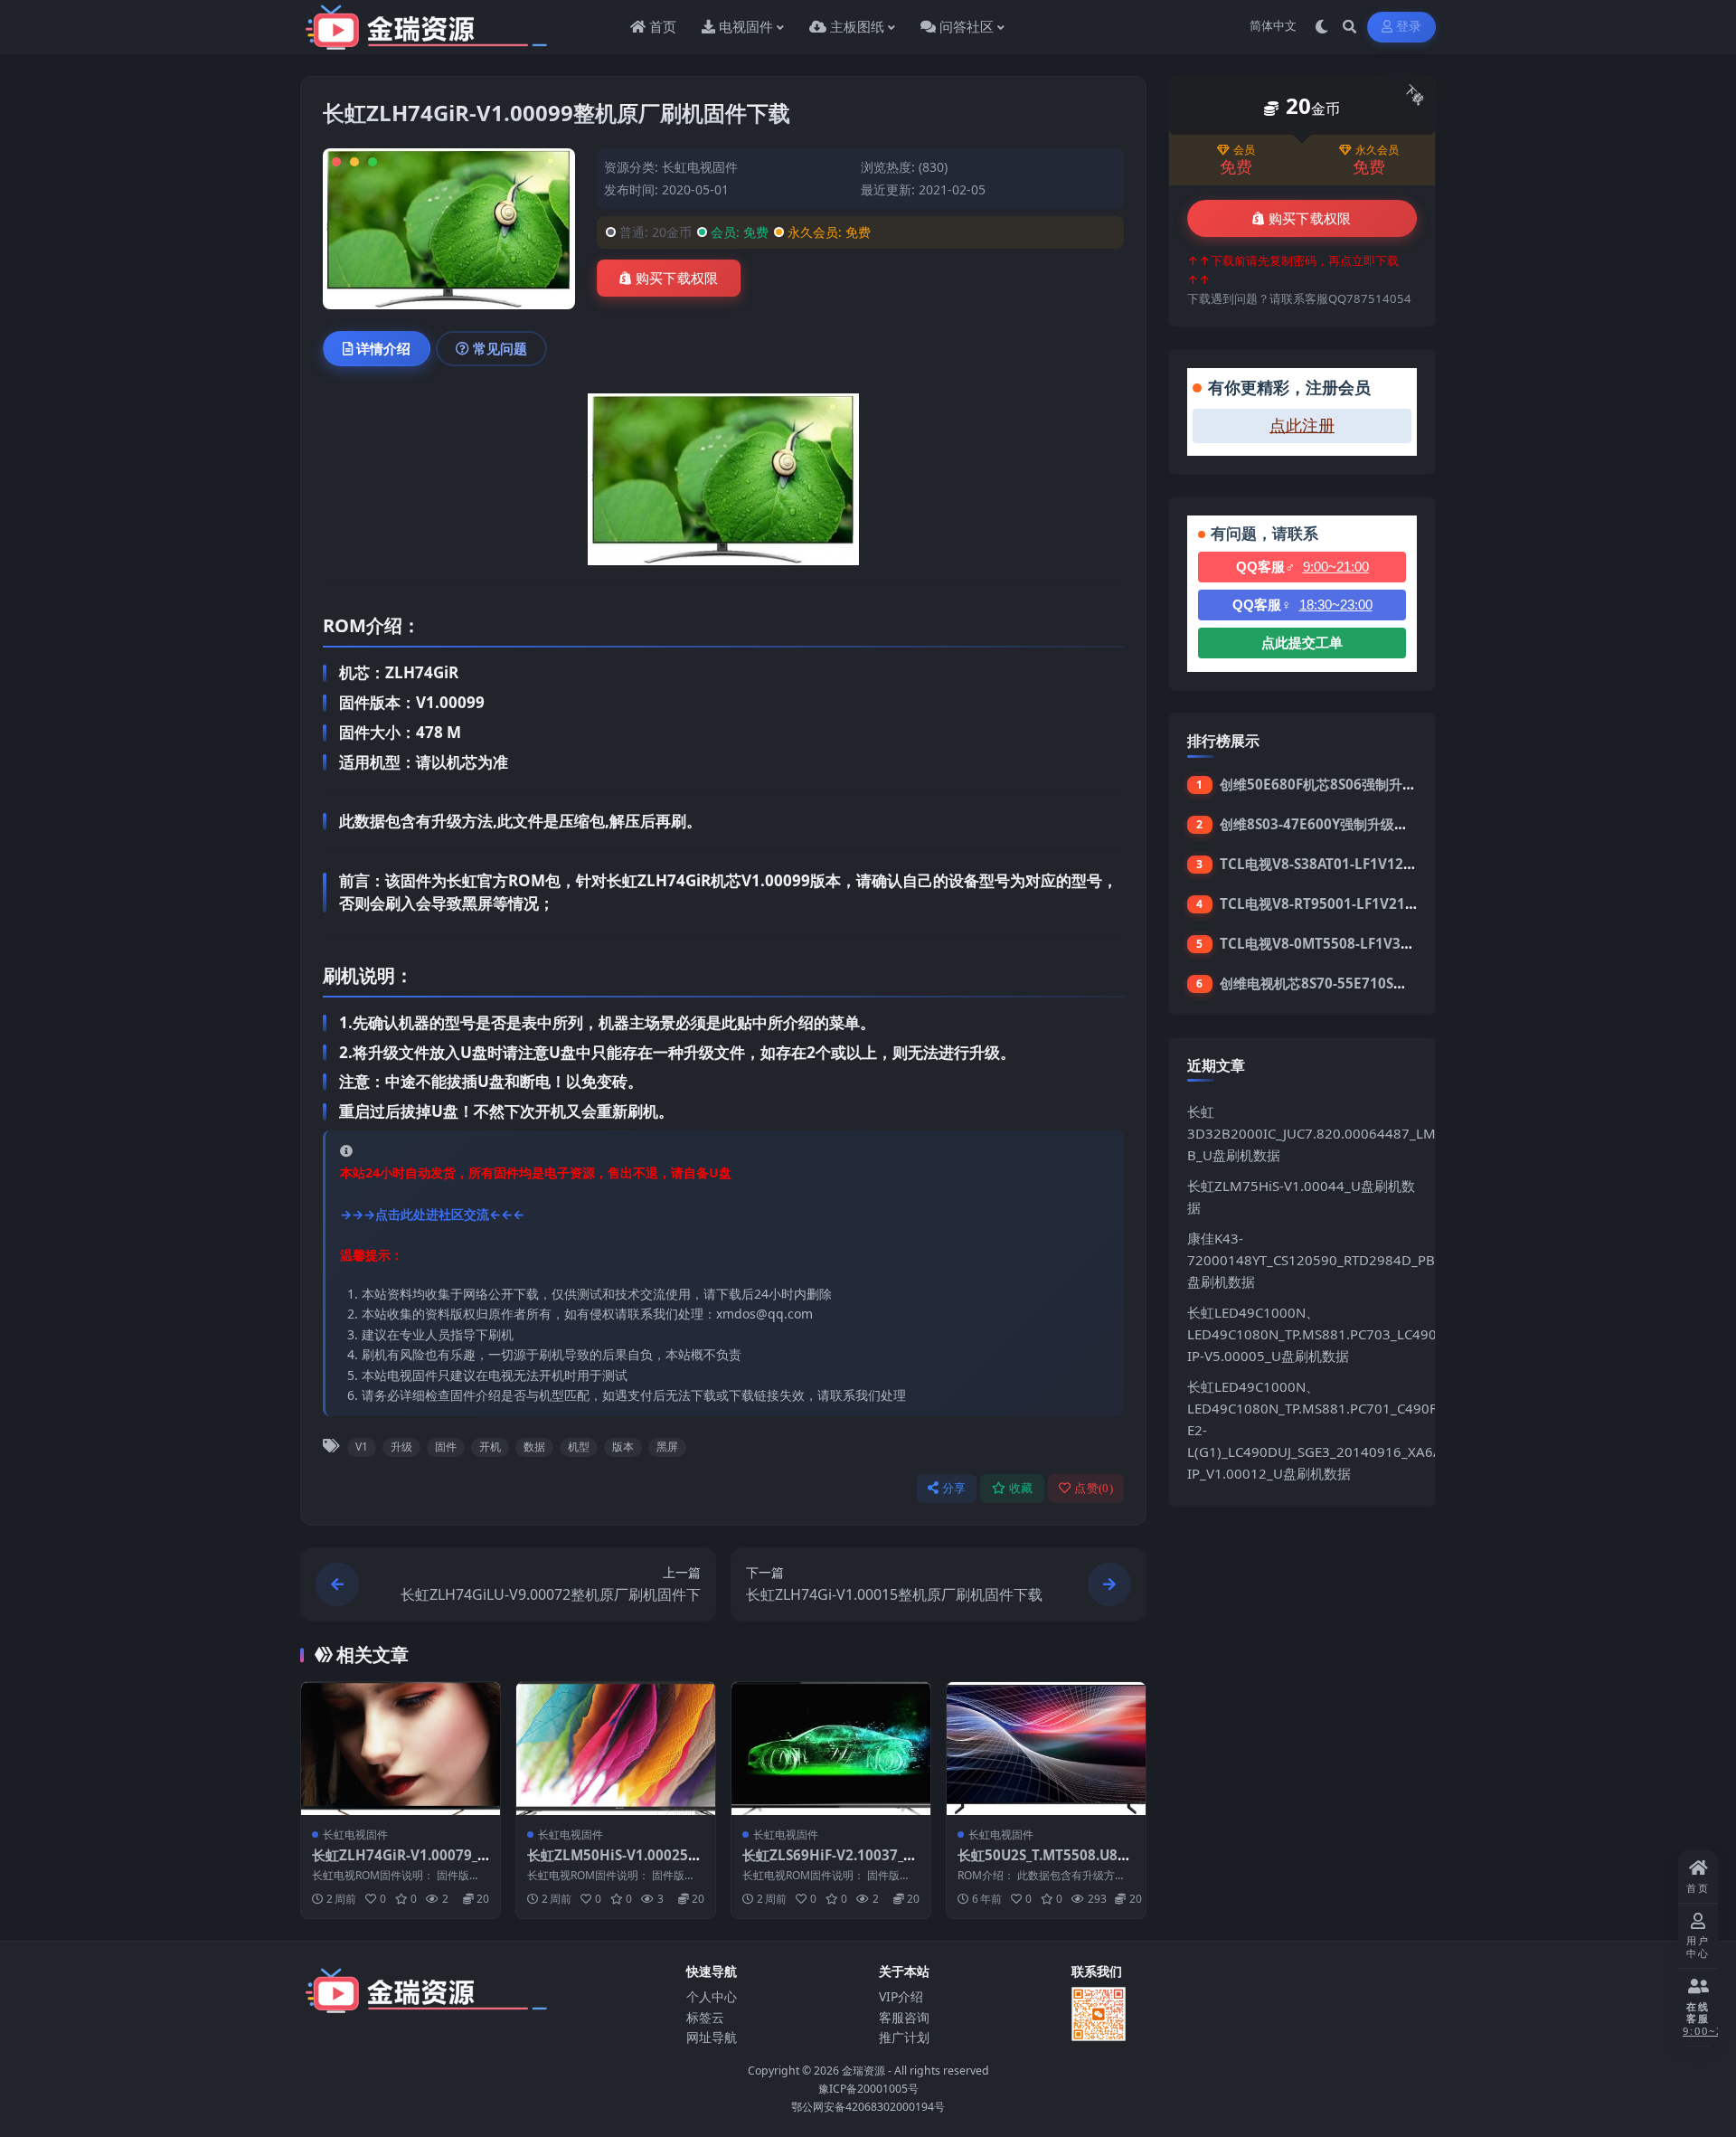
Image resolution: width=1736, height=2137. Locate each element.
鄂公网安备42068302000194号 (868, 2107)
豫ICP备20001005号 (868, 2089)
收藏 (1021, 1488)
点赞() (1094, 1488)
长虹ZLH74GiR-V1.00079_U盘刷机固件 (400, 1864)
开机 (490, 1447)
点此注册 (1302, 426)
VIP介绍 (901, 1996)
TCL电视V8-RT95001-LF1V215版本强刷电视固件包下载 (1391, 903)
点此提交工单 (1302, 643)
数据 (534, 1447)
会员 (1244, 150)
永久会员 (1377, 150)
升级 (401, 1447)
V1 (362, 1447)
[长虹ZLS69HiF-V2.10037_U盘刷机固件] (831, 1749)
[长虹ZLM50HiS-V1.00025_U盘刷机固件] (616, 1749)
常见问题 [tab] (500, 348)
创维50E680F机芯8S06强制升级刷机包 (1338, 784)
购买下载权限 (677, 279)
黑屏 (667, 1447)
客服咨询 (904, 2017)
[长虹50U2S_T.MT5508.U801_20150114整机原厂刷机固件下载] (1046, 1749)
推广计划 (904, 2037)
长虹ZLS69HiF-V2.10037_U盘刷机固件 (828, 1864)
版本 (623, 1447)
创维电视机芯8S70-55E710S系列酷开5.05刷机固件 (1375, 983)
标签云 (705, 2017)
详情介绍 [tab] (383, 348)
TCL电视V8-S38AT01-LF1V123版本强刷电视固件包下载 (1390, 864)
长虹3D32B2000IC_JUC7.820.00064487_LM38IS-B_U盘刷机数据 (1328, 1133)
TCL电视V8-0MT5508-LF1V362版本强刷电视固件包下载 (1393, 943)
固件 (446, 1447)
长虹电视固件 (700, 167)
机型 (579, 1447)
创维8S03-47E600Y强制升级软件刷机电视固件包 (1368, 824)
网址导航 (712, 2037)
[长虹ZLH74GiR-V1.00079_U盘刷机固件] (401, 1749)
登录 (1409, 27)
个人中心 (712, 1996)
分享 (954, 1488)
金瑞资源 (863, 2071)
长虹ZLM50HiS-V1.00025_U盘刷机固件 (615, 1864)
